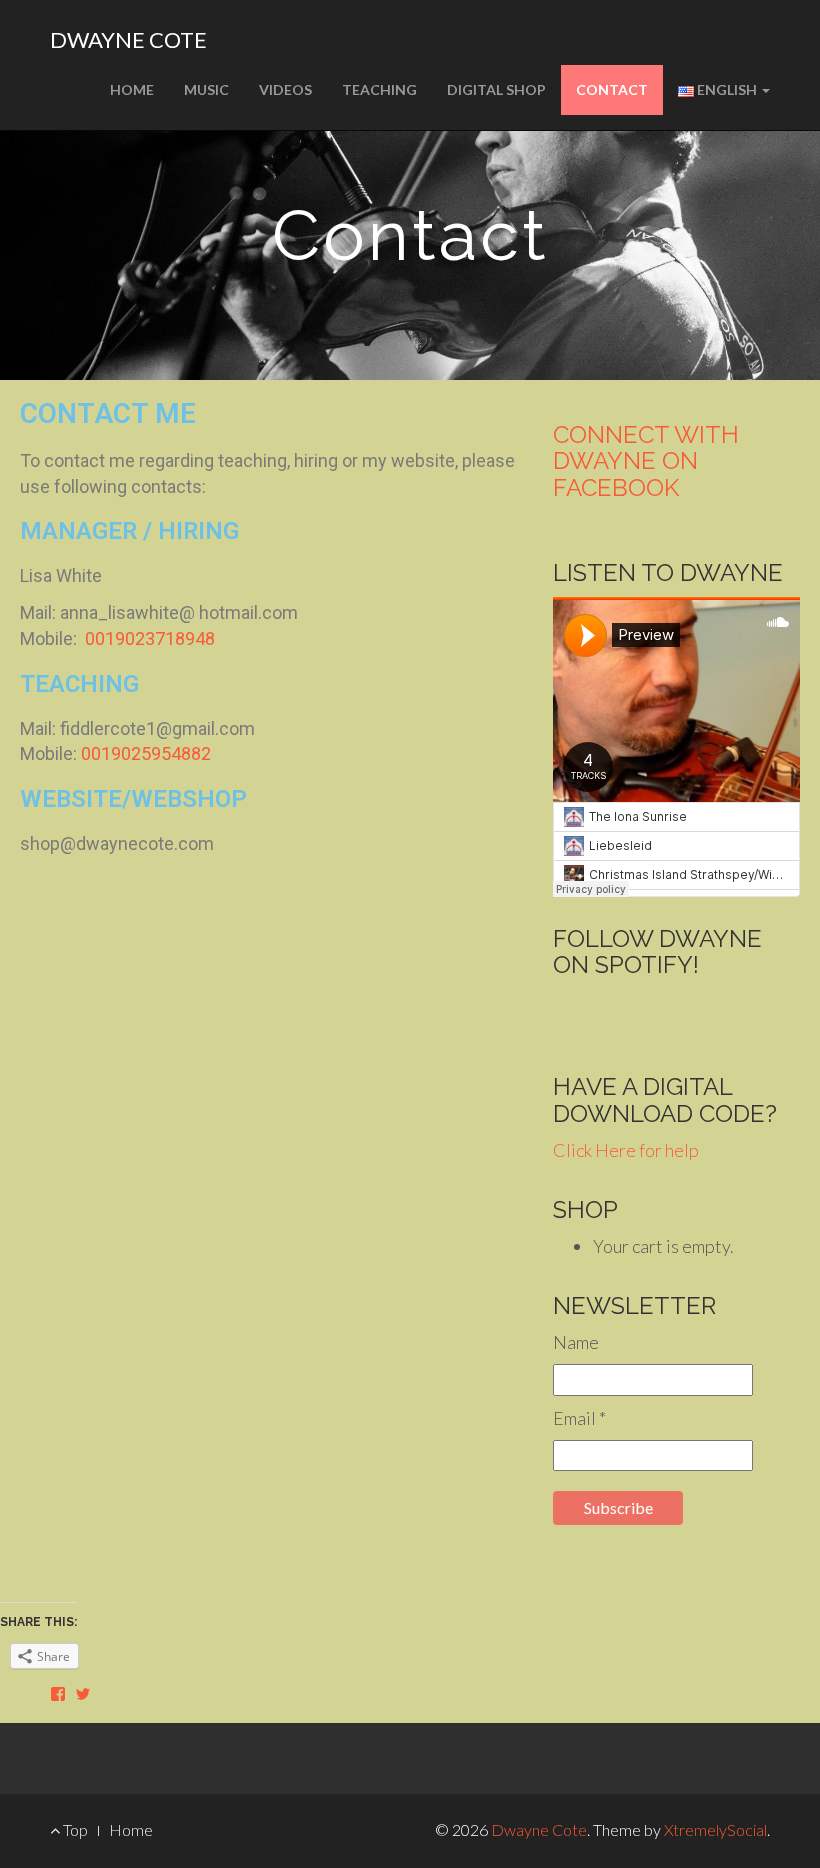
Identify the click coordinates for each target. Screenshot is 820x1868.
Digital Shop (496, 89)
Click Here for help (626, 1150)
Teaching (379, 89)
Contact (612, 89)
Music (206, 89)
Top (74, 1829)
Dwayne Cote (128, 39)
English (727, 89)
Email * (579, 1418)
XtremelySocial (715, 1829)
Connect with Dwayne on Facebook (646, 461)
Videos (285, 89)
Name (576, 1342)
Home (132, 89)
